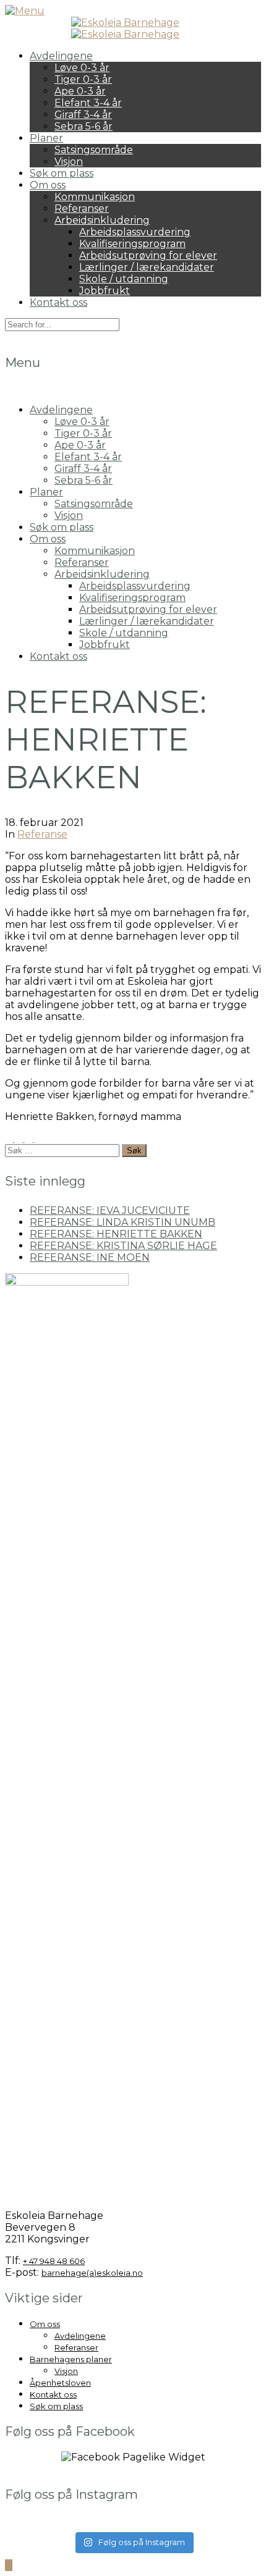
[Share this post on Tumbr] (38, 1138)
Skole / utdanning (124, 279)
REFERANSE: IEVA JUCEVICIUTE (110, 1210)
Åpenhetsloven (60, 2383)
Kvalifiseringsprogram (132, 244)
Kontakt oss (58, 302)
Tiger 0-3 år (83, 79)
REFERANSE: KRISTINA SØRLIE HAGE (123, 1246)
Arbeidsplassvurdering (135, 232)
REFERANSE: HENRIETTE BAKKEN (116, 1234)
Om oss (48, 185)
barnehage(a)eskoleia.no (92, 2273)
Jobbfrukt (105, 291)
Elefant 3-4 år (88, 103)
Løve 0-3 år (82, 68)
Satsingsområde (94, 150)
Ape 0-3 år (80, 91)
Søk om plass (62, 173)
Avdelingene (61, 56)
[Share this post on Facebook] (10, 1138)
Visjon (69, 162)
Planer (46, 138)
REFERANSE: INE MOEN (90, 1257)
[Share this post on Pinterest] (30, 1138)
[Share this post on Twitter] (20, 1138)
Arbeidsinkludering (102, 220)
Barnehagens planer (71, 2359)
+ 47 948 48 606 (54, 2261)
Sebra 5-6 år (84, 126)
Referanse (42, 834)
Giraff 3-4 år (83, 115)
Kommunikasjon (95, 197)
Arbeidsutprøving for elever (148, 255)
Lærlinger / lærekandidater (147, 267)
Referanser (82, 208)
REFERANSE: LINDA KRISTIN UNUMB (122, 1222)
